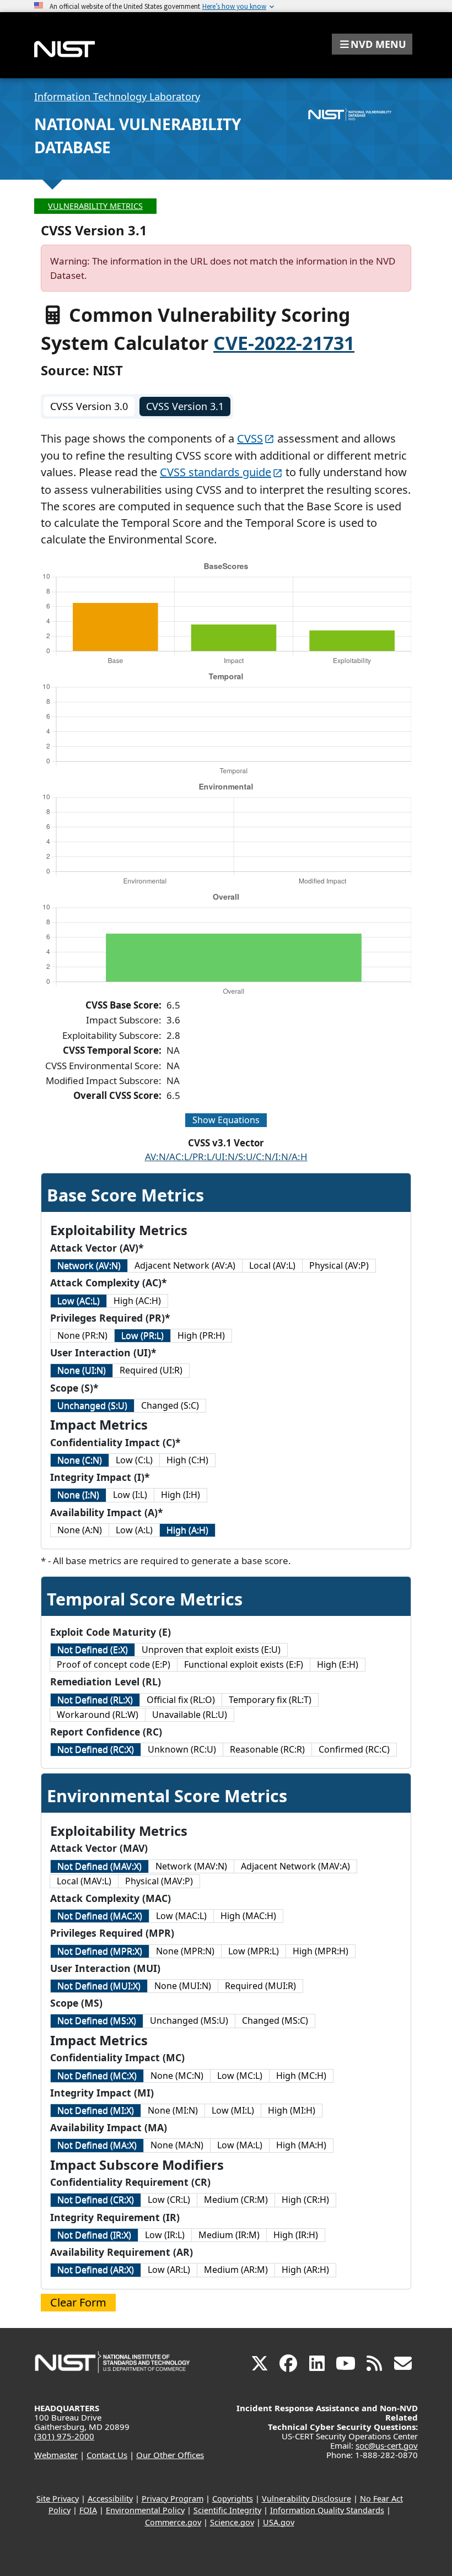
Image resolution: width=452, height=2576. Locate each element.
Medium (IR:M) (229, 2235)
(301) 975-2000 (64, 2436)
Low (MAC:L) (181, 1916)
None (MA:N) (177, 2145)
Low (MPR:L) (254, 1951)
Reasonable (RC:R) (267, 1749)
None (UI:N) (82, 1370)
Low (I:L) (130, 1495)
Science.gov (232, 2522)
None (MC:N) (177, 2076)
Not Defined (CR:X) (96, 2200)
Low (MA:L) (240, 2145)
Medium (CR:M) (236, 2200)
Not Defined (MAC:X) (100, 1916)
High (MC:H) (301, 2076)
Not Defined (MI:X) (96, 2110)
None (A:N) (80, 1530)
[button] (372, 44)
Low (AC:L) (79, 1301)
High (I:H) (181, 1495)
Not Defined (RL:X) (95, 1700)
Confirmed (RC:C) (354, 1749)
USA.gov (279, 2522)
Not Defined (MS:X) (97, 2020)
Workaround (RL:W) (98, 1715)
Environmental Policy (145, 2510)
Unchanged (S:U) (92, 1405)
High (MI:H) (292, 2110)
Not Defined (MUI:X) (99, 1986)
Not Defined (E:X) (93, 1650)
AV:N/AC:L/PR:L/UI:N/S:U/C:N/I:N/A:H (226, 1157)
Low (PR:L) (142, 1335)
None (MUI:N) (183, 1986)
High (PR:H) (201, 1335)
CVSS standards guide (216, 472)
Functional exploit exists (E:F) (244, 1664)
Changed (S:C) (170, 1405)
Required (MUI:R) (260, 1986)
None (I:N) (78, 1495)
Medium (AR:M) (236, 2270)
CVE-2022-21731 (284, 343)
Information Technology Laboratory (117, 96)
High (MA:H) (301, 2145)
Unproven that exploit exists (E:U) (211, 1650)
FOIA (88, 2510)
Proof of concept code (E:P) (114, 1664)
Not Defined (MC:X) (97, 2076)
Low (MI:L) (233, 2110)
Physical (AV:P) (339, 1265)
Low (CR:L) (169, 2200)
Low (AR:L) (169, 2270)
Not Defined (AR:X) (96, 2270)
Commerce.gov (173, 2522)
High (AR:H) (305, 2270)
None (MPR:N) (185, 1951)
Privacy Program (173, 2499)
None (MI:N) (173, 2110)
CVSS (250, 438)
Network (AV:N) (89, 1265)
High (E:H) (338, 1664)
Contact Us (107, 2455)
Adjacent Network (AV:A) (185, 1265)
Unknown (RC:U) (182, 1749)
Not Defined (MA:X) (97, 2145)
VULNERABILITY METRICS (95, 206)
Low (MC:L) (240, 2076)
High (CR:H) (305, 2200)
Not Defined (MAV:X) (99, 1866)
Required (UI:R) (151, 1370)
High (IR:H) (296, 2235)
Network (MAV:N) (191, 1866)
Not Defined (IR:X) (94, 2235)
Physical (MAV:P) (159, 1881)
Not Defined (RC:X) (96, 1749)
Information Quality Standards (327, 2510)
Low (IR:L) (165, 2235)
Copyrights (233, 2499)
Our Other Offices (170, 2455)
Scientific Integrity (227, 2510)
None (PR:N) (82, 1335)
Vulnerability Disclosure (306, 2499)
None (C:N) (80, 1460)
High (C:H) (187, 1460)
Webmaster (56, 2455)
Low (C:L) (134, 1460)
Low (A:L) (134, 1530)
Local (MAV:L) (84, 1881)
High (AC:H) (137, 1301)
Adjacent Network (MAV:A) (295, 1866)
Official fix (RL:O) (181, 1700)
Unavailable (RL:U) (190, 1715)
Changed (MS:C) (275, 2020)
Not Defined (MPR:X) (100, 1951)
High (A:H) (187, 1530)
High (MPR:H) (321, 1951)
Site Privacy (58, 2499)
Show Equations (226, 1120)
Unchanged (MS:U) (189, 2020)
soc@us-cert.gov (387, 2445)
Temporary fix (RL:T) (270, 1700)
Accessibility (110, 2499)
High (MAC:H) (248, 1916)
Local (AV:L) (272, 1265)
